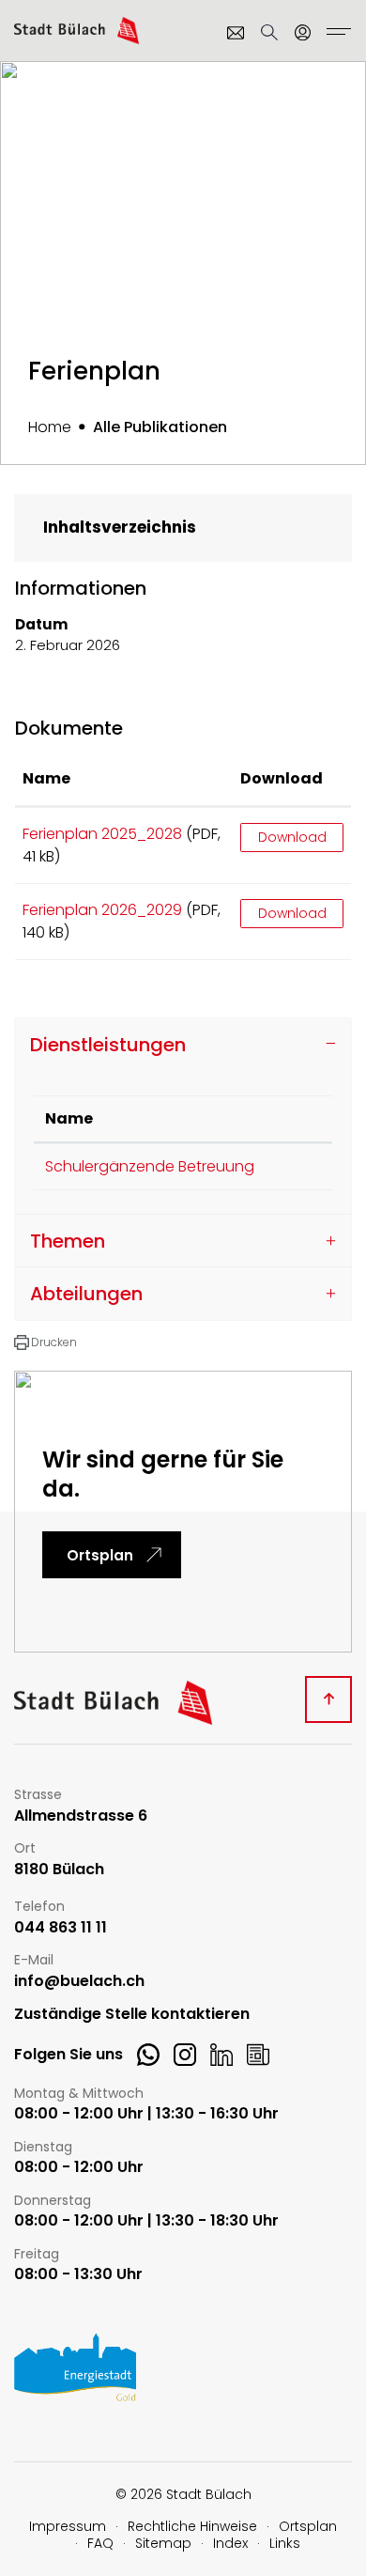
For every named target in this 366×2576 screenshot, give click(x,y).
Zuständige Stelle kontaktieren (132, 2015)
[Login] (303, 32)
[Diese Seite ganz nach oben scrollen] (328, 1699)
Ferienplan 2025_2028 (102, 834)
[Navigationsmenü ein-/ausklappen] (336, 34)
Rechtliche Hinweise (192, 2526)
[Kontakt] (236, 32)
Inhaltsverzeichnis (120, 527)
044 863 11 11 (61, 1928)
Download (282, 778)
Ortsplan (100, 1555)
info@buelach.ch (79, 1982)
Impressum (68, 2526)
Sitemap (163, 2543)
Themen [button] (68, 1241)
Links (285, 2543)
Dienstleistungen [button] (108, 1045)
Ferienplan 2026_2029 (102, 910)
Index (230, 2543)
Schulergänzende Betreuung (150, 1166)
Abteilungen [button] (86, 1294)
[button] (46, 1342)
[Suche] (269, 32)
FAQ (100, 2543)
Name (46, 778)
